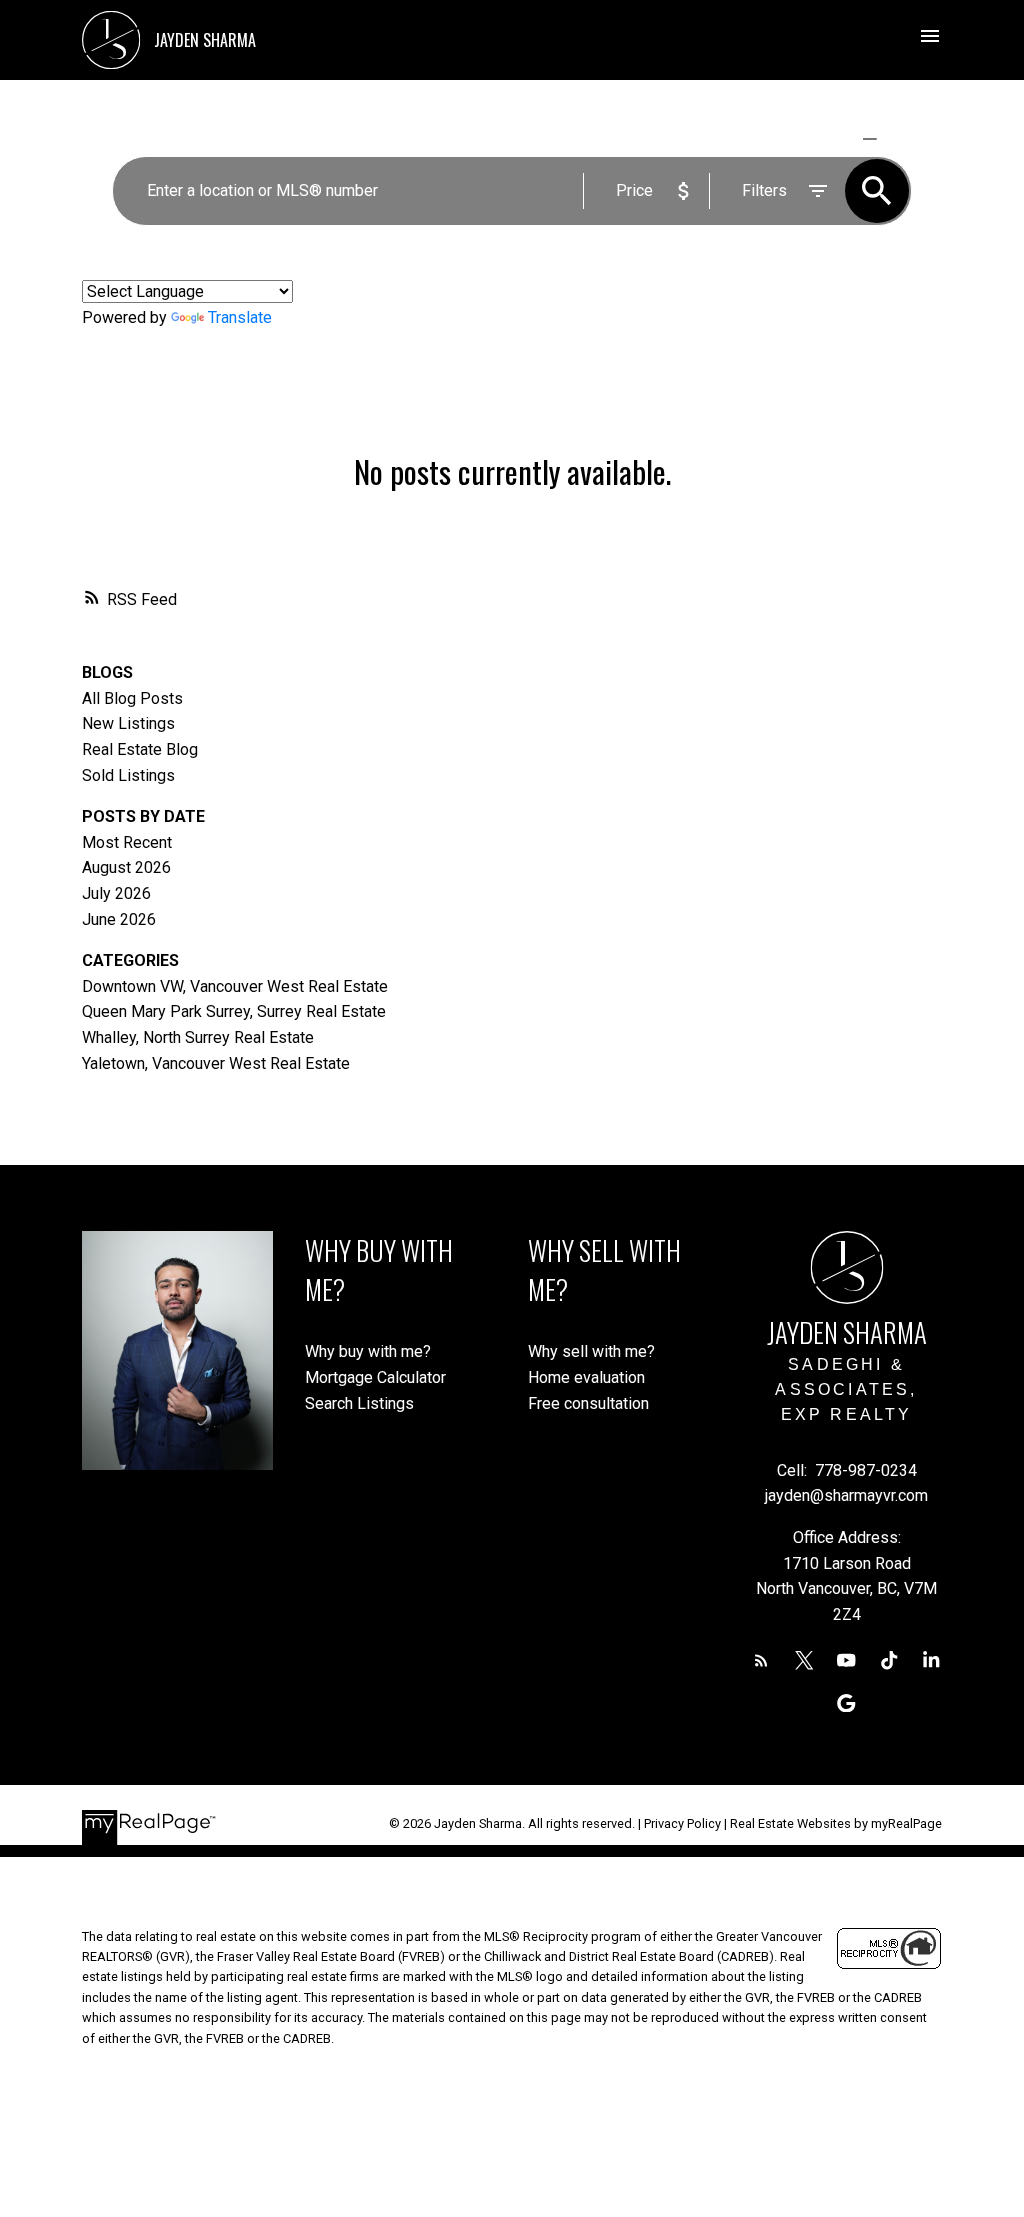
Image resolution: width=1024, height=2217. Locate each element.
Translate (240, 317)
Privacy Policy (682, 1823)
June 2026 (119, 919)
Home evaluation (586, 1377)
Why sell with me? (591, 1351)
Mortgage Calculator (375, 1377)
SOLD (898, 138)
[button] (761, 1660)
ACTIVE (822, 138)
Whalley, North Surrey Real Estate (198, 1037)
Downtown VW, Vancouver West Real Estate (235, 986)
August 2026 (126, 867)
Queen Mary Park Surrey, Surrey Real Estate (234, 1011)
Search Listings (359, 1403)
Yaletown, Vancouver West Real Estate (216, 1063)
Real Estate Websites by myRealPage (836, 1823)
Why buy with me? (368, 1351)
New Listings (128, 723)
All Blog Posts (132, 698)
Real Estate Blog (140, 749)
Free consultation (588, 1403)
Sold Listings (128, 775)
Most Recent (127, 842)
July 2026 (116, 893)
